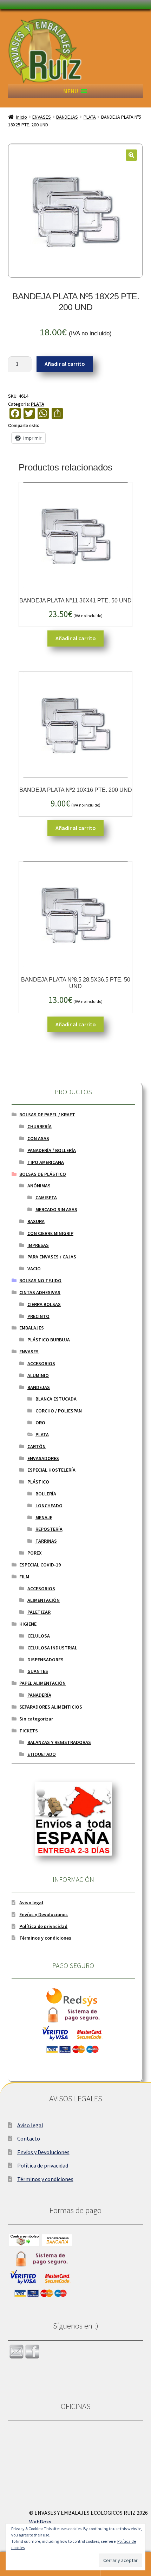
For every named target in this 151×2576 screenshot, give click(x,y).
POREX (35, 1553)
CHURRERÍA (40, 1126)
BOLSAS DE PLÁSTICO (43, 1174)
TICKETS (29, 1731)
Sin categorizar (36, 1719)
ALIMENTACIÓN (44, 1600)
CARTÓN (37, 1446)
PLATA (90, 117)
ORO (40, 1423)
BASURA (36, 1221)
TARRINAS (46, 1541)
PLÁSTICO (38, 1482)
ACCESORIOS (41, 1363)
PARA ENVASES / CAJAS (52, 1257)
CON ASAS (38, 1138)
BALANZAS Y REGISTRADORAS (59, 1742)
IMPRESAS (38, 1245)
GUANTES (38, 1671)
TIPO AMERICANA (46, 1162)
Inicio (22, 117)
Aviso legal (31, 1903)
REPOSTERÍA (49, 1529)
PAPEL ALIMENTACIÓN (42, 1683)
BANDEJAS (67, 117)
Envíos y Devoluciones (44, 1914)
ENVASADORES (43, 1458)
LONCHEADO (49, 1506)
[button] (71, 91)
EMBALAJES (32, 1328)
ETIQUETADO (42, 1754)
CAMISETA (46, 1198)
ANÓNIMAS (39, 1186)
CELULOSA (39, 1636)
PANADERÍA (39, 1695)
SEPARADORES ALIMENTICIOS (51, 1707)
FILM (24, 1577)
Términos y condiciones (45, 1938)
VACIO (34, 1269)
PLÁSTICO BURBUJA (49, 1340)
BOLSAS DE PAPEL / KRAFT (47, 1115)
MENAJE (44, 1517)
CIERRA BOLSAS (44, 1304)
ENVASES (42, 117)
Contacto (29, 2138)
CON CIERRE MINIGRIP (50, 1233)
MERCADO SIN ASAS (56, 1209)
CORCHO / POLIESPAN (59, 1411)
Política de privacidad (43, 1926)
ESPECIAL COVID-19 (40, 1565)
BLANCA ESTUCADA (56, 1399)
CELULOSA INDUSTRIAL (52, 1648)
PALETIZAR (39, 1612)
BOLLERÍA (46, 1494)
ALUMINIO (38, 1375)
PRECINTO (38, 1316)
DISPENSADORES (45, 1660)
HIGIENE (28, 1624)
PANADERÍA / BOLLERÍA (52, 1150)
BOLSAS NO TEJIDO (40, 1280)
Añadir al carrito (65, 364)
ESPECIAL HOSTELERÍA (51, 1470)
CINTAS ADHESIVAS (40, 1292)
